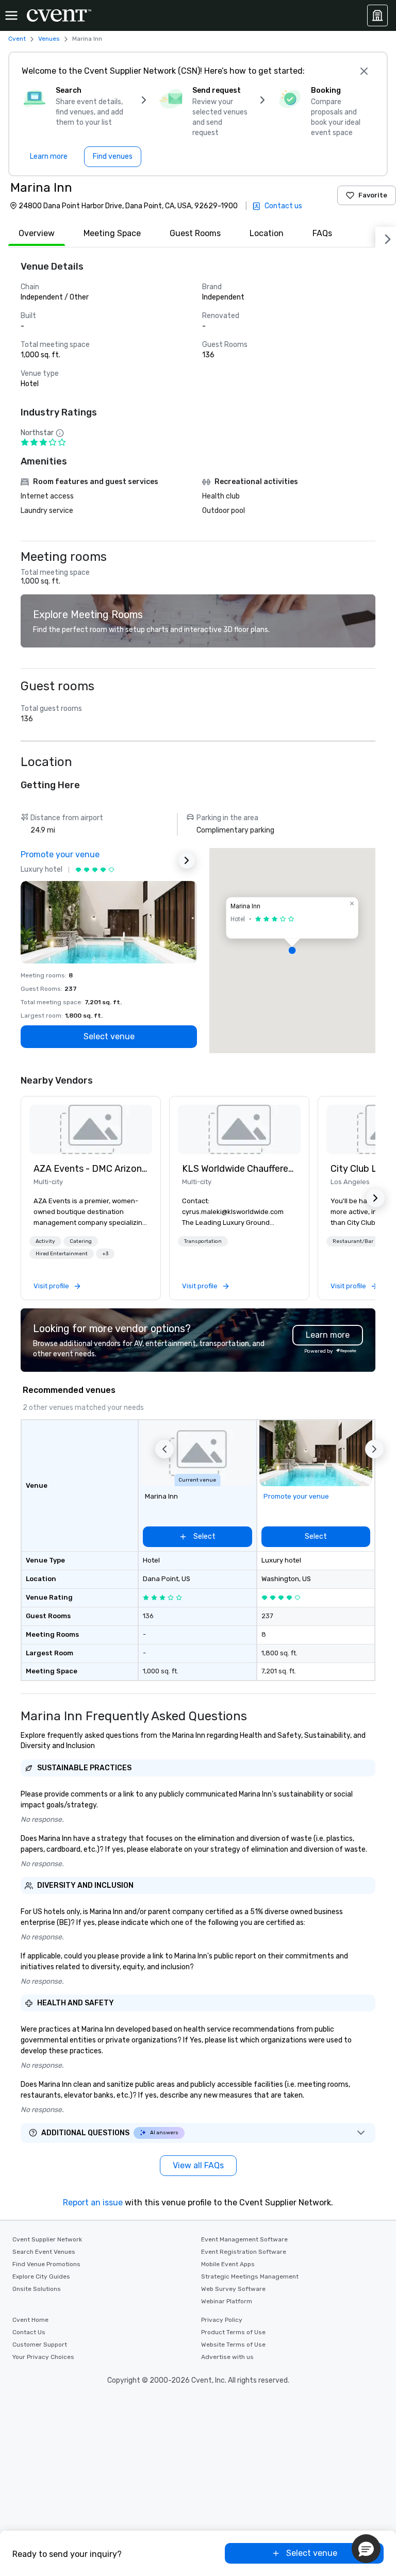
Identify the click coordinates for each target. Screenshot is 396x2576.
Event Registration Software (244, 2252)
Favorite (373, 195)
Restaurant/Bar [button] (353, 1241)
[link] (91, 1129)
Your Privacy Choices (43, 2357)
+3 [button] (105, 1254)
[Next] (386, 237)
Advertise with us (227, 2357)
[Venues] (377, 15)
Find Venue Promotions (46, 2264)
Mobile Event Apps (228, 2264)
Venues (49, 39)
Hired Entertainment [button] (62, 1254)
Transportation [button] (203, 1241)
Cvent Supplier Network (47, 2239)
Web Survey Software (233, 2289)
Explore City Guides (41, 2276)
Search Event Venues (44, 2252)
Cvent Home (30, 2320)
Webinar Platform (227, 2301)
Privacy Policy (222, 2320)
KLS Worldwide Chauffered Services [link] (239, 1169)
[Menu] (11, 15)
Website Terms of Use (233, 2345)
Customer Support (40, 2345)
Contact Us (29, 2332)
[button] (292, 951)
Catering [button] (81, 1241)
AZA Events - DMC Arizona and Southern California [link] (91, 1169)
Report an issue (93, 2203)
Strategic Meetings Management (250, 2276)
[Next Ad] (187, 860)
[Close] (364, 71)
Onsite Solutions (37, 2289)
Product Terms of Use (233, 2332)
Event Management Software (244, 2239)
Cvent (17, 39)
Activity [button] (45, 1241)
